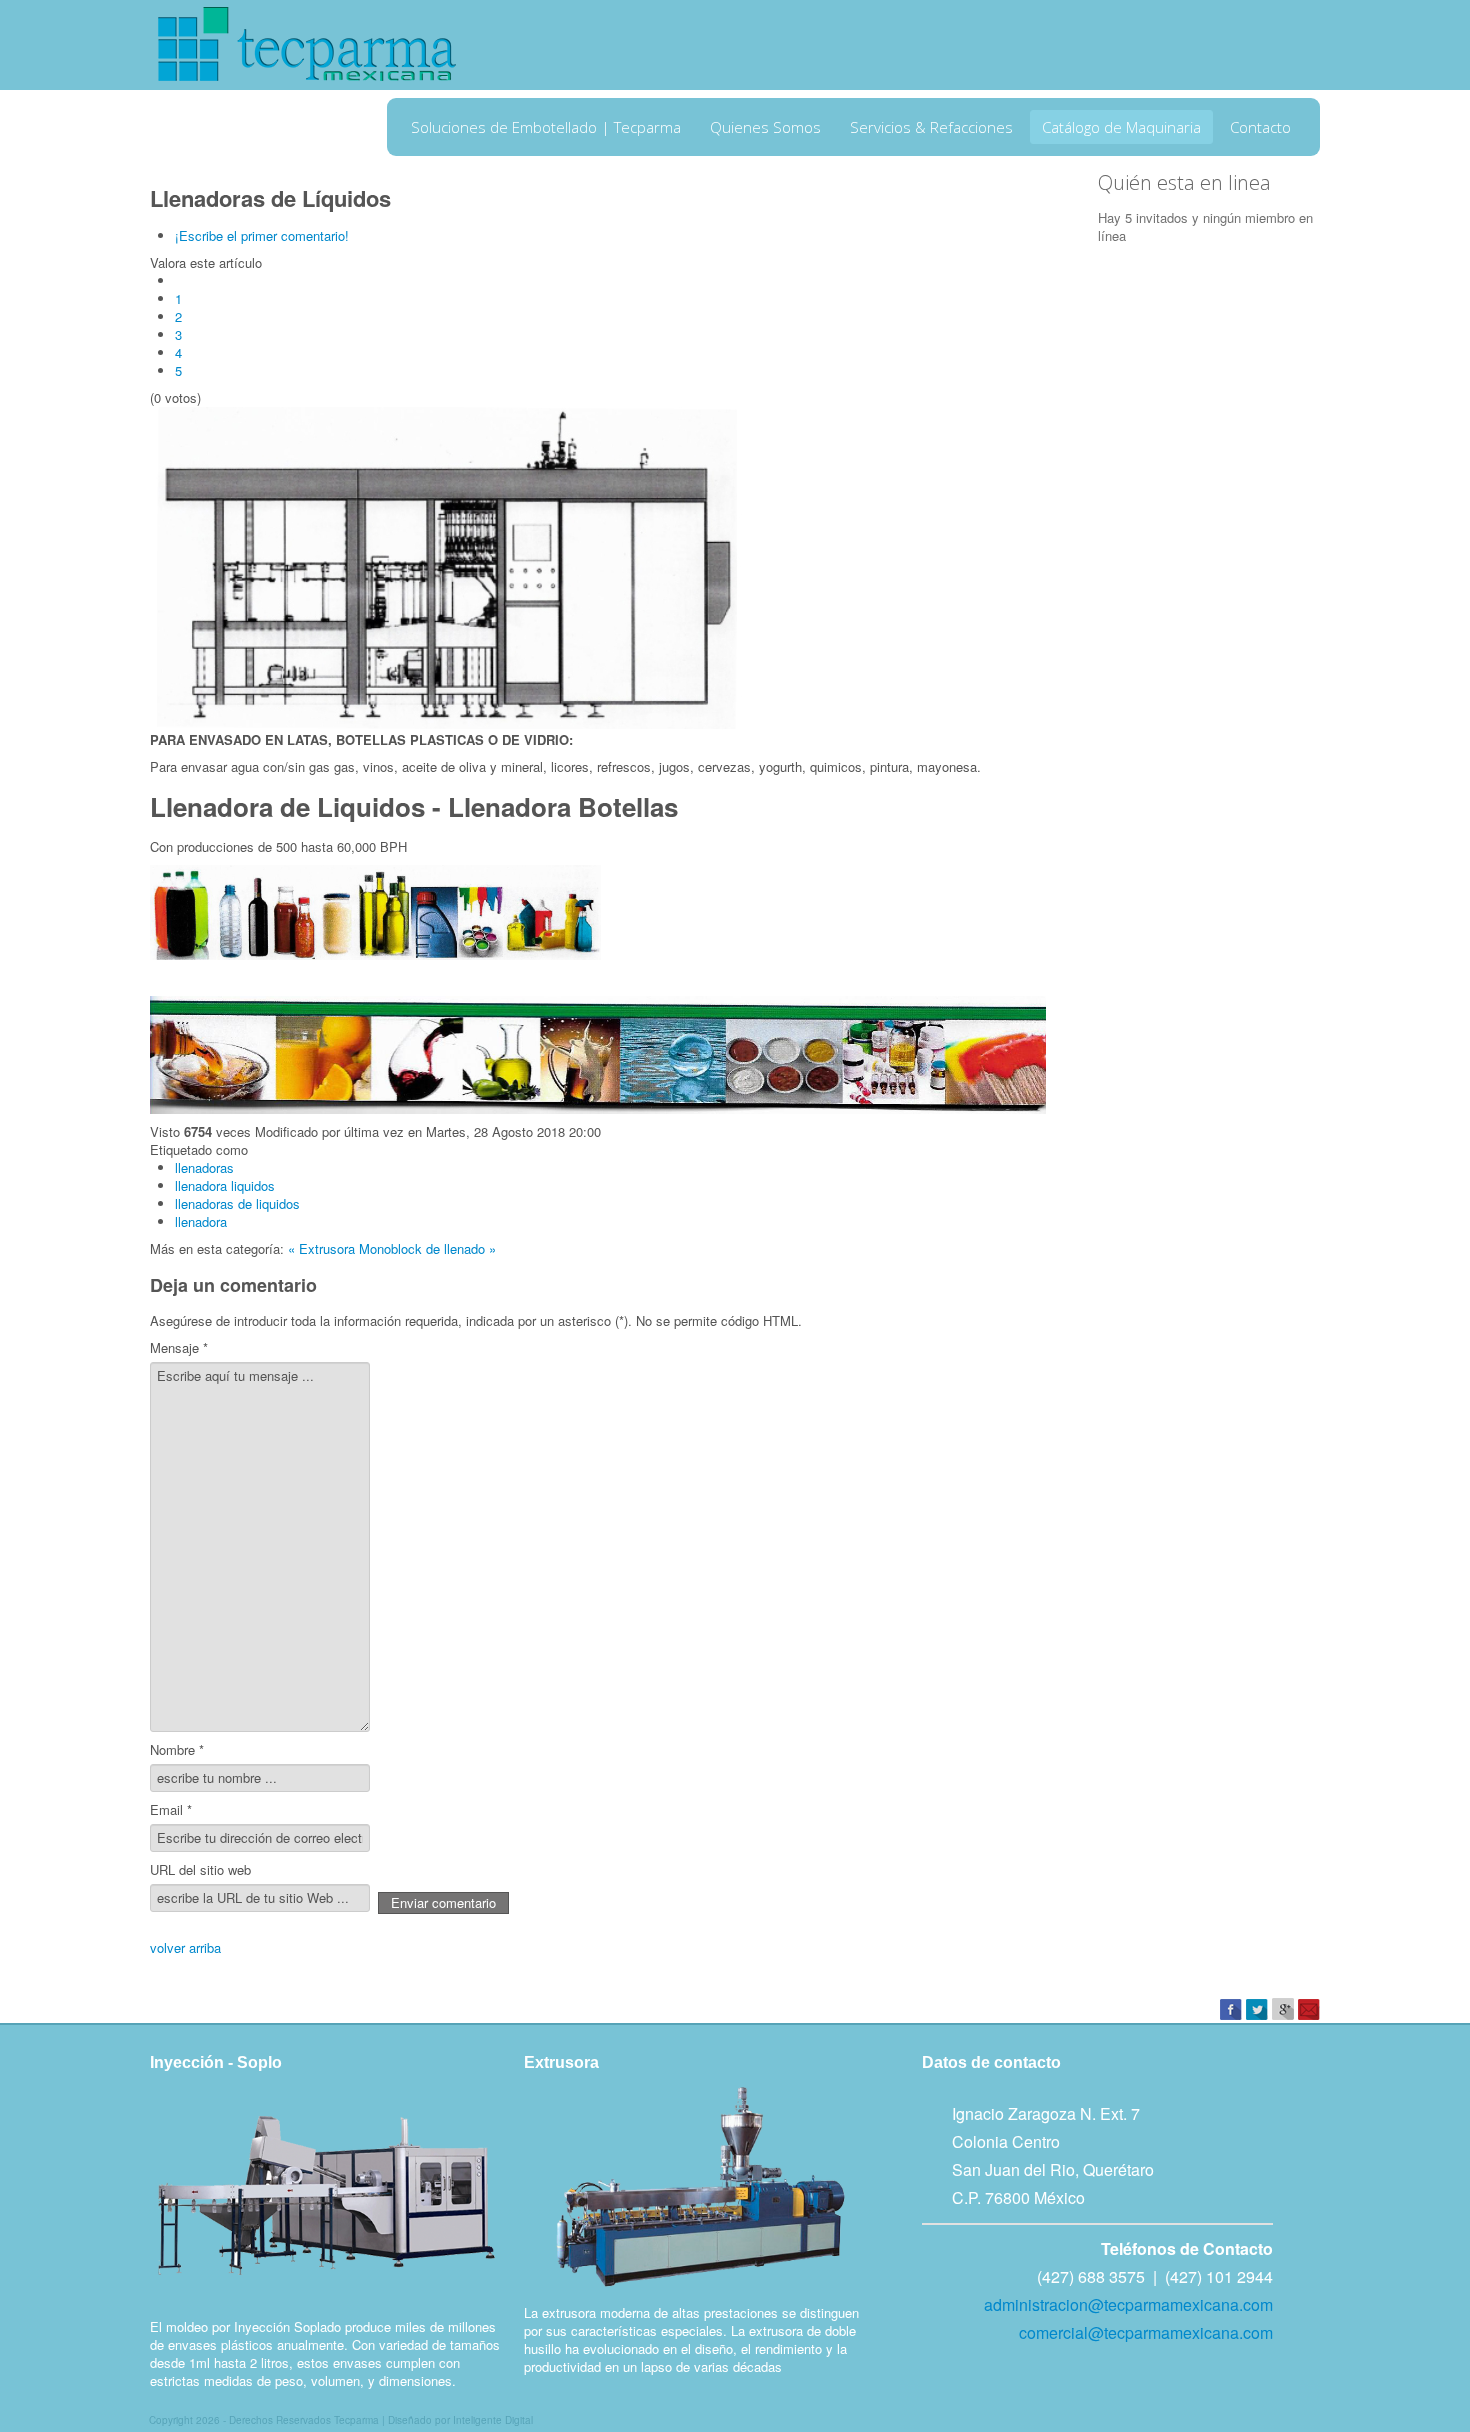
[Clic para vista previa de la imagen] (450, 566)
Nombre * (177, 1750)
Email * (171, 1810)
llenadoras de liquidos (237, 1203)
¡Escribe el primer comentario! (262, 235)
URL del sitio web (200, 1870)
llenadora (201, 1221)
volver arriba (185, 1947)
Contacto (1260, 127)
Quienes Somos (765, 127)
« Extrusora (321, 1248)
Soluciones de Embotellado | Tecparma (546, 127)
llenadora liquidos (225, 1185)
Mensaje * (179, 1348)
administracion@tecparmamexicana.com (1128, 2304)
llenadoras (204, 1167)
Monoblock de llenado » (427, 1248)
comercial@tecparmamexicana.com (1146, 2332)
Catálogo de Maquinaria (1121, 127)
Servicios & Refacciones (931, 127)
